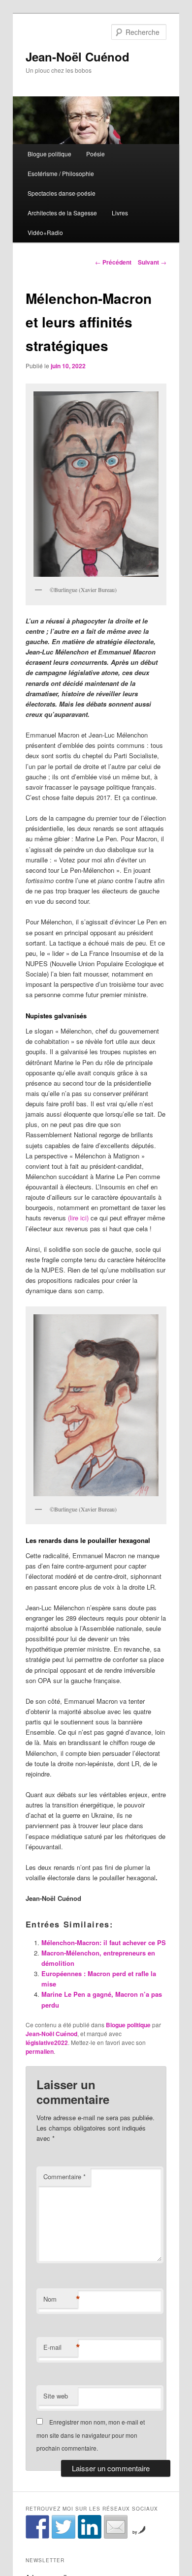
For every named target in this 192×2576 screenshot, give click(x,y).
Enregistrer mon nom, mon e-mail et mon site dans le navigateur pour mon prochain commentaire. (91, 2435)
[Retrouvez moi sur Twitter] (64, 2527)
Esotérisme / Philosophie (61, 173)
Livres (120, 213)
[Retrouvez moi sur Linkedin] (90, 2527)
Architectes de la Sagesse (62, 213)
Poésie (96, 154)
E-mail (61, 2347)
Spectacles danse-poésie (62, 193)
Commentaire (64, 2176)
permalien (40, 2051)
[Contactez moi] (116, 2527)
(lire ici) (78, 1218)
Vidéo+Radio (45, 232)
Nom (61, 2299)
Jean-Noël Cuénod (78, 57)
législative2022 (47, 2043)
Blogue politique (49, 154)
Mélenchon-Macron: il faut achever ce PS (104, 1942)
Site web (56, 2396)
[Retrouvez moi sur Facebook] (37, 2527)
